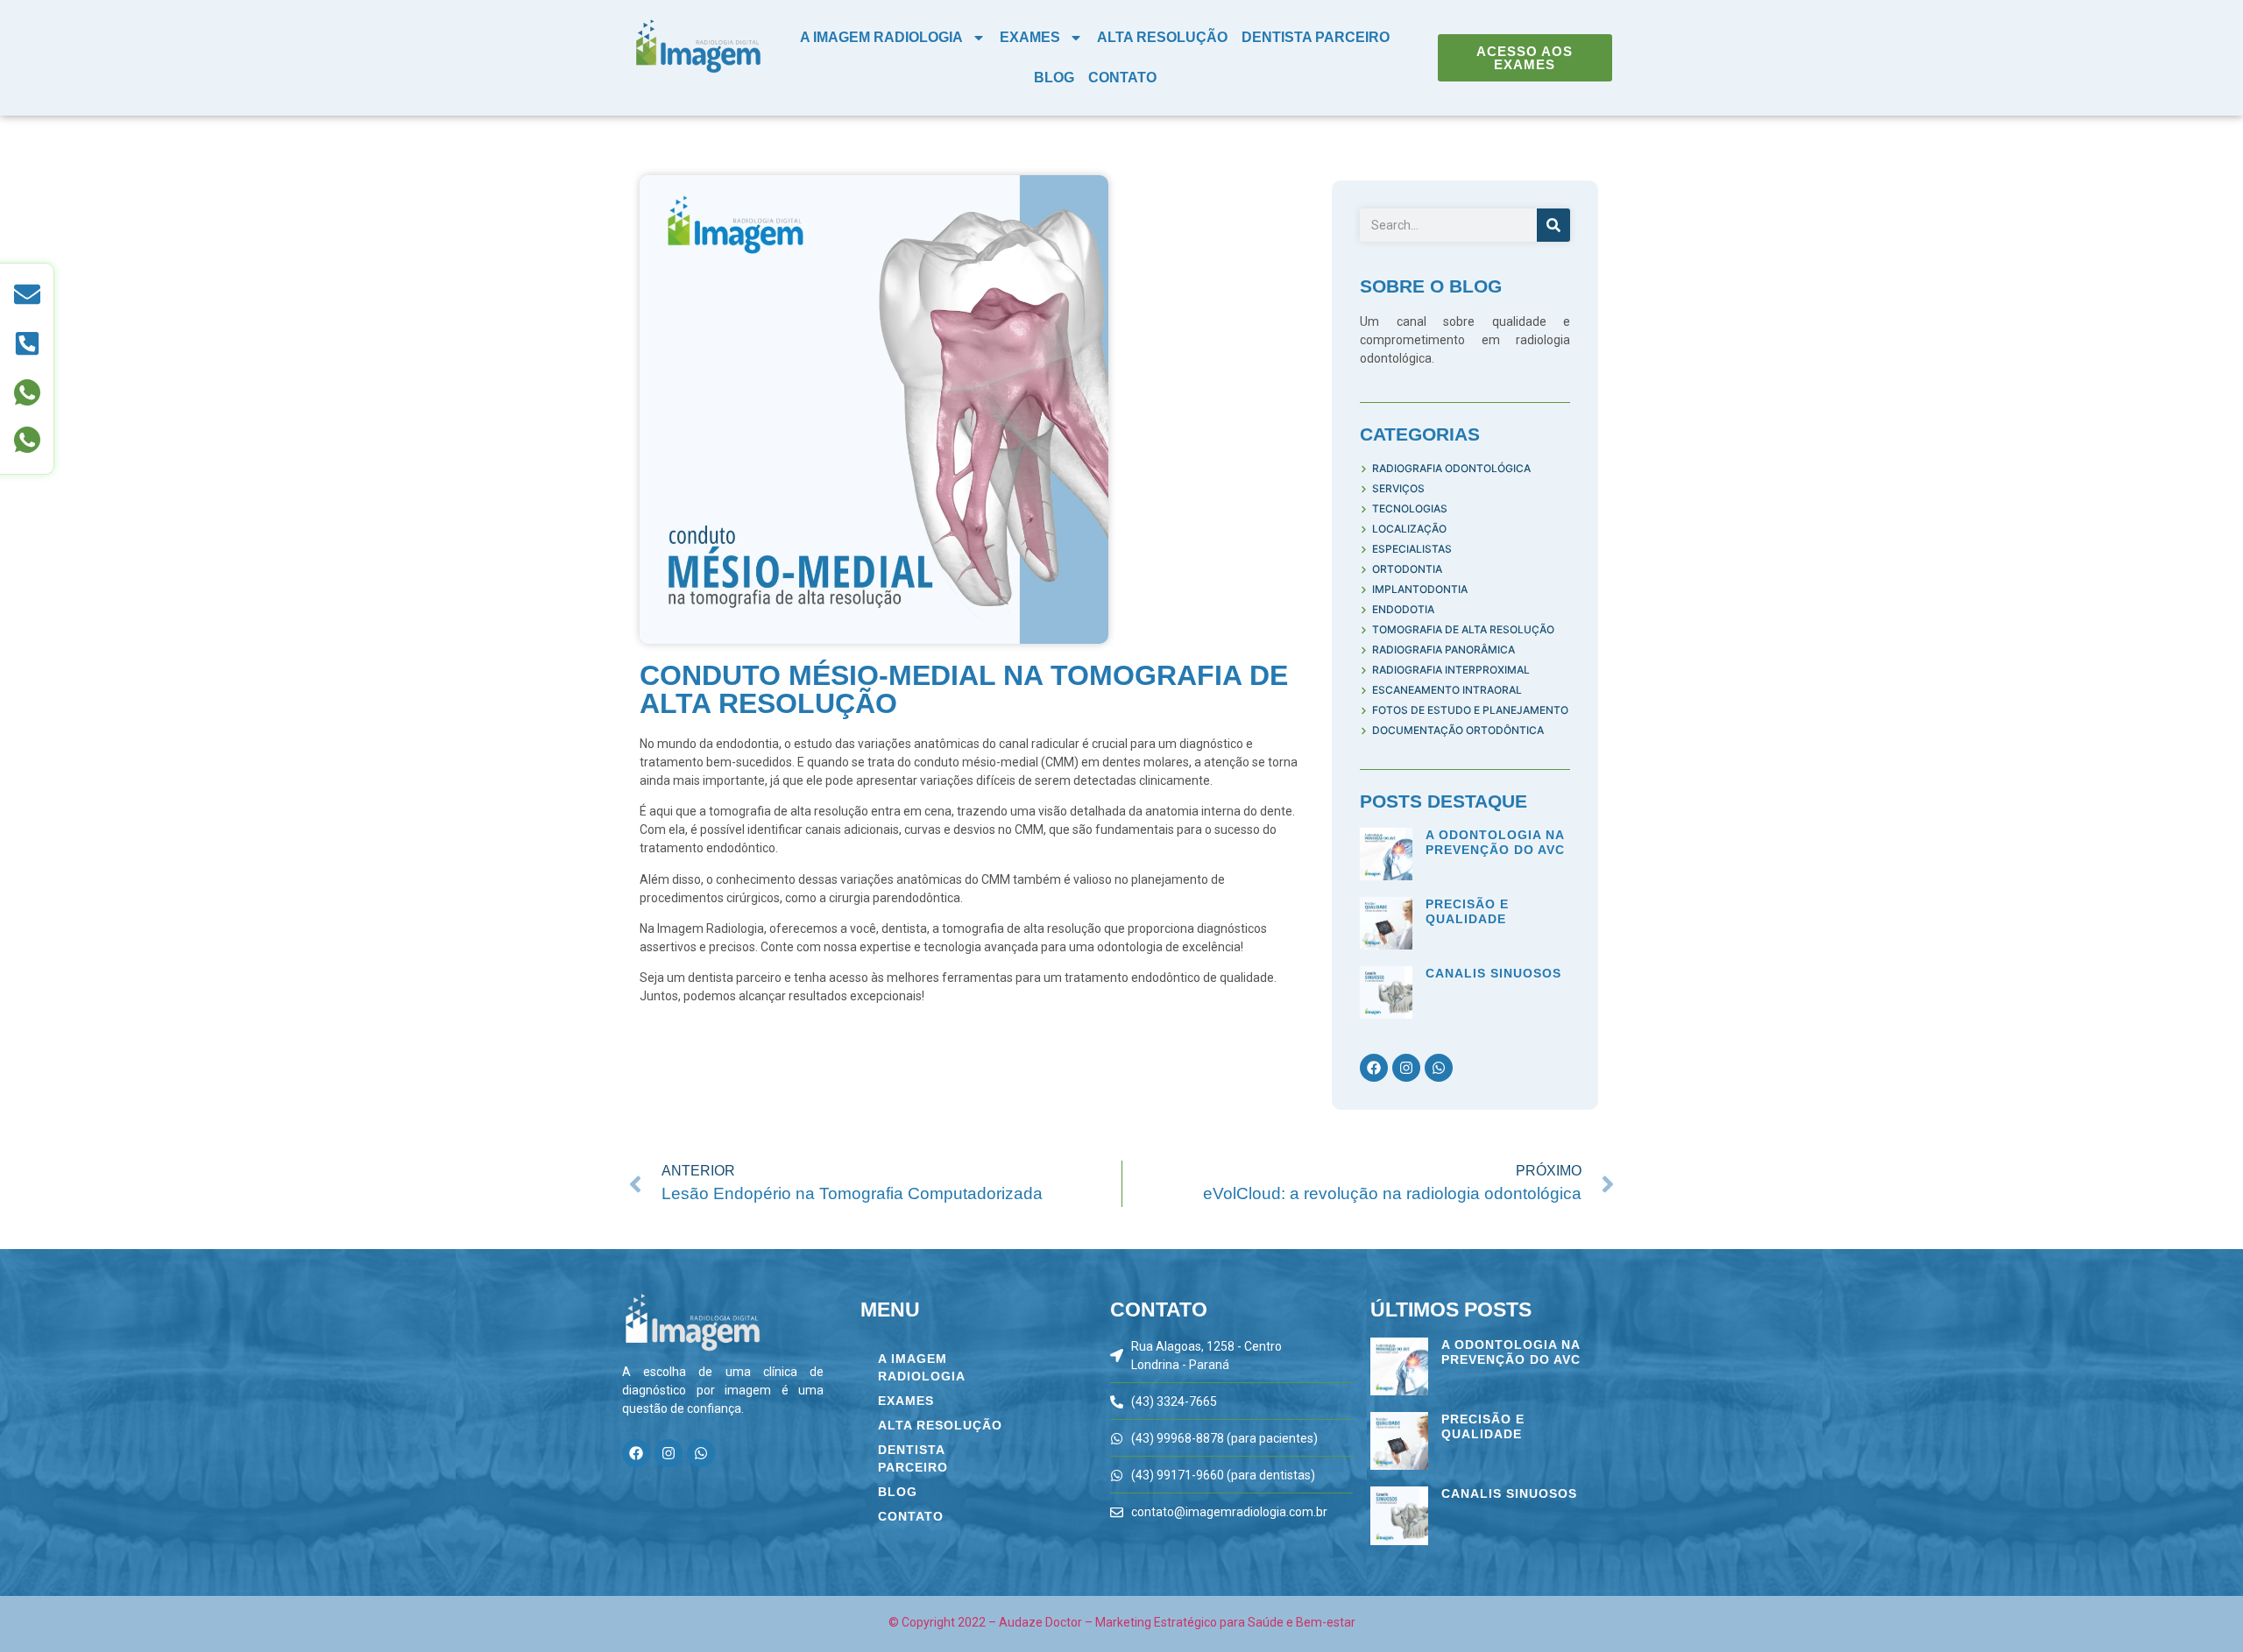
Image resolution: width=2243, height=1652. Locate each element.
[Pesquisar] (1553, 225)
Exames (1030, 37)
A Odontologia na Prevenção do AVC (1495, 842)
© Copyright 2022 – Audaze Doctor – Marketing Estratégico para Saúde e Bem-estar (1122, 1622)
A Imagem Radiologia (881, 37)
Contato (1122, 78)
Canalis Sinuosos (1493, 973)
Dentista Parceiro (1316, 37)
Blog (1054, 78)
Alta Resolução (1162, 37)
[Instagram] (1406, 1068)
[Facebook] (1374, 1068)
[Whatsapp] (1439, 1068)
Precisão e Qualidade (1467, 911)
